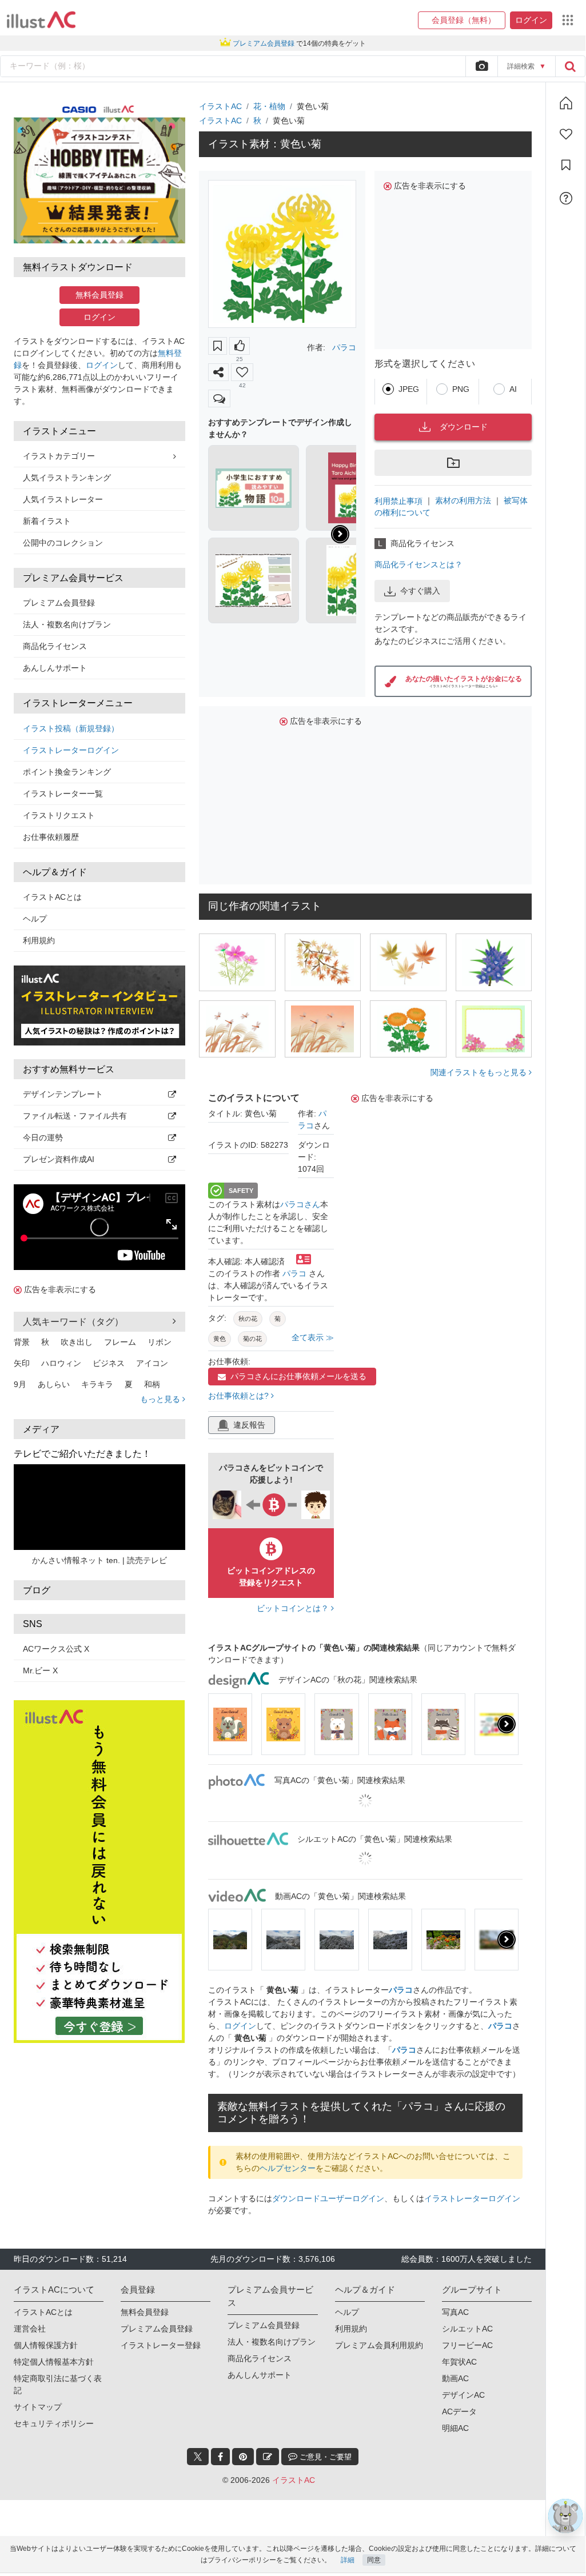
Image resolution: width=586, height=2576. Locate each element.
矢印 (22, 1363)
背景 (22, 1342)
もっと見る (161, 1399)
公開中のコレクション (63, 543)
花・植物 (269, 106)
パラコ (344, 347)
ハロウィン (61, 1363)
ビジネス (109, 1363)
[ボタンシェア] (218, 372)
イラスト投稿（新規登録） (71, 728)
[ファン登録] (566, 134)
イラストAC (220, 106)
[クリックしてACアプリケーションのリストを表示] (568, 20)
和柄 (152, 1384)
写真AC (455, 2312)
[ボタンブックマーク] (218, 346)
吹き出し (77, 1342)
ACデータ (459, 2411)
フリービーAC (467, 2345)
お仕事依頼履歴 (51, 837)
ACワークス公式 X (56, 1649)
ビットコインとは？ (294, 1608)
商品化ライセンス (55, 646)
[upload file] (481, 66)
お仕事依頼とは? (240, 1396)
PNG (461, 389)
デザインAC (463, 2395)
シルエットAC (467, 2329)
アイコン (152, 1363)
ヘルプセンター (288, 2168)
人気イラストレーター (63, 499)
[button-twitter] (198, 2457)
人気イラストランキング (67, 478)
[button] (462, 20)
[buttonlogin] (570, 66)
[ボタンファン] (242, 372)
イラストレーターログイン (71, 750)
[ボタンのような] (240, 346)
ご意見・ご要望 (324, 2457)
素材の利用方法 (463, 500)
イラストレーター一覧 (63, 794)
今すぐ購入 (420, 591)
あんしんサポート (55, 668)
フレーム (120, 1342)
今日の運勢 (43, 1137)
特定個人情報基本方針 (54, 2362)
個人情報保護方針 (46, 2345)
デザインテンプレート (63, 1094)
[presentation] (340, 534)
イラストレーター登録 (161, 2345)
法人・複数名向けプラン (67, 624)
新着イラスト (47, 521)
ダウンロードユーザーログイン (328, 2198)
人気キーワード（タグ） (73, 1322)
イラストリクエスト (59, 815)
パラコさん (300, 1204)
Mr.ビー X (40, 1670)
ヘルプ (35, 919)
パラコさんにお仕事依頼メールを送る (298, 1376)
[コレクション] (566, 165)
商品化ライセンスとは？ (418, 564)
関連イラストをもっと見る (480, 1072)
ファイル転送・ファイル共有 (75, 1116)
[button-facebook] (220, 2457)
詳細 (348, 2560)
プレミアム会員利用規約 (379, 2345)
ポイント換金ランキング (67, 772)
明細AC (455, 2428)
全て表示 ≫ (313, 1337)
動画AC (455, 2378)
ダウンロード (464, 427)
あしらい (54, 1384)
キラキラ (97, 1384)
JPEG (409, 389)
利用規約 (39, 940)
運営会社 (30, 2329)
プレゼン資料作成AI (59, 1159)
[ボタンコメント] (219, 398)
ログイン (99, 317)
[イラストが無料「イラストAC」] (41, 20)
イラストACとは (52, 897)
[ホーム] (566, 103)
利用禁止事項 (398, 500)
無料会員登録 (99, 295)
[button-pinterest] (243, 2457)
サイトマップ (38, 2407)
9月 (20, 1384)
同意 (374, 2560)
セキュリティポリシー (54, 2423)
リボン (160, 1342)
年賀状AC (459, 2362)
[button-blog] (268, 2457)
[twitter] (198, 2457)
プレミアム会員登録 (59, 603)
